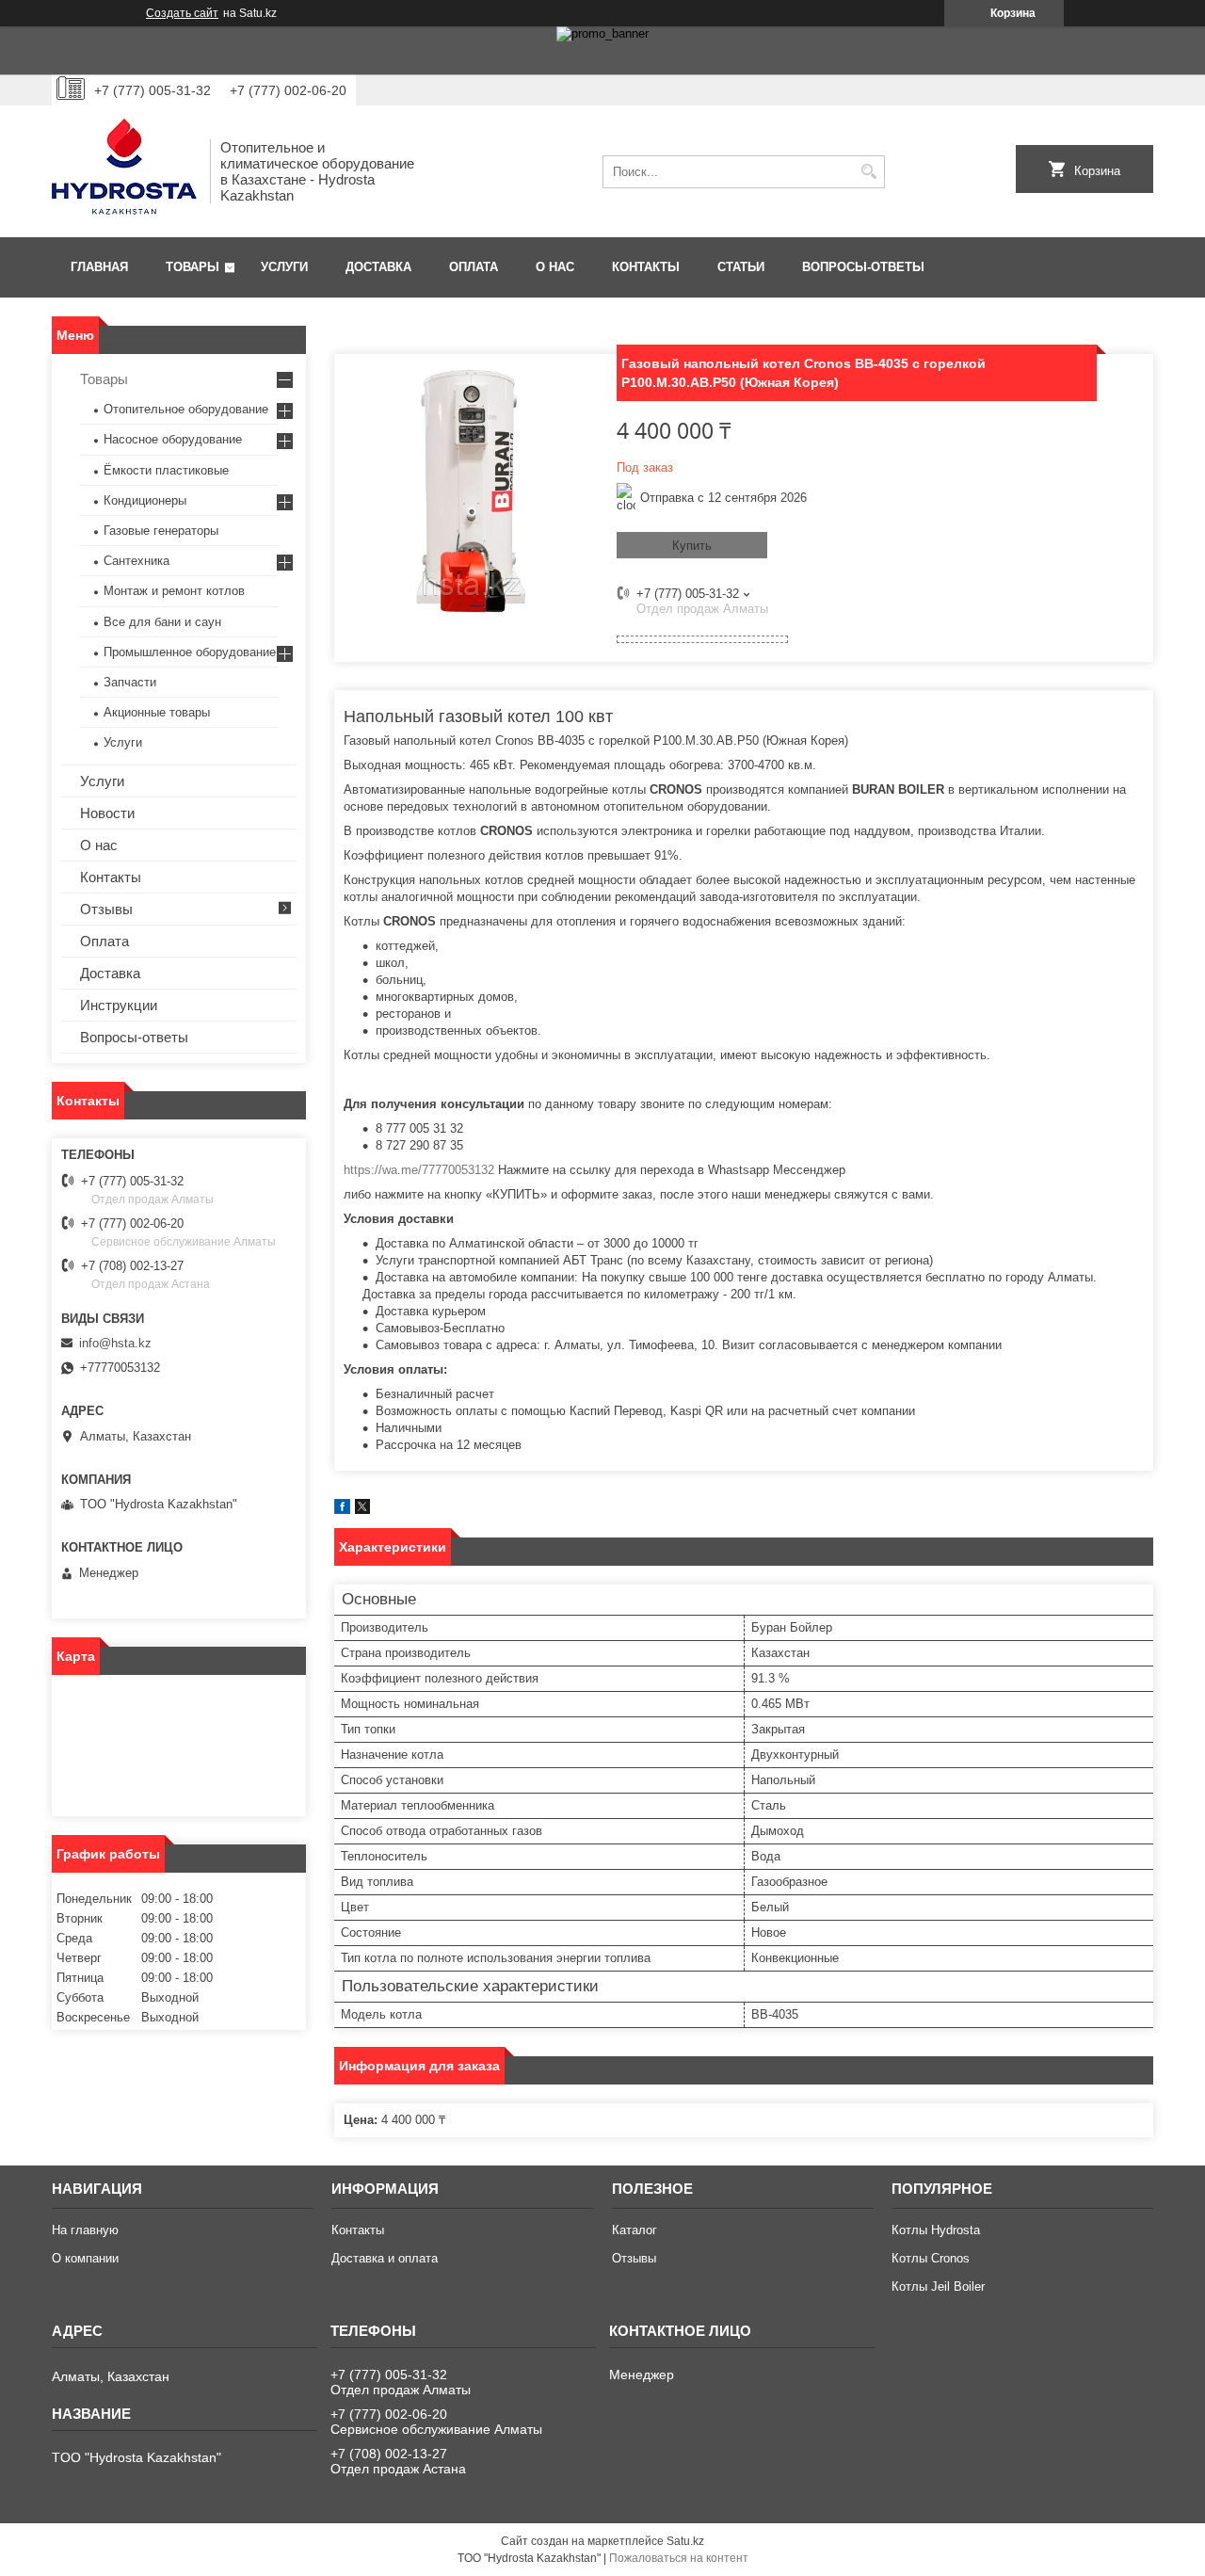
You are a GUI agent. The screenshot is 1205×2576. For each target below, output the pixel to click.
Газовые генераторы (161, 531)
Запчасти (130, 682)
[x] (362, 1510)
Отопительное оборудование (186, 409)
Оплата (474, 267)
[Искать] (868, 172)
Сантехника (137, 561)
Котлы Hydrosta (936, 2230)
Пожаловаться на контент (679, 2558)
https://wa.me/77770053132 (419, 1170)
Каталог (635, 2230)
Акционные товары (157, 712)
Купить (692, 546)
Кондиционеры (145, 500)
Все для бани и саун (162, 622)
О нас (555, 267)
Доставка (378, 267)
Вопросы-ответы (863, 267)
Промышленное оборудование (190, 652)
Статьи (741, 267)
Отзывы (106, 909)
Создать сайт (182, 13)
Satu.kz (685, 2541)
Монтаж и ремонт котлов (174, 591)
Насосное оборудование (173, 439)
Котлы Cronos (931, 2258)
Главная (99, 267)
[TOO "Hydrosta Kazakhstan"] (124, 171)
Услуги (284, 267)
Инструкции (119, 1005)
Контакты (646, 267)
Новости (107, 813)
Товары (193, 267)
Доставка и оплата (385, 2258)
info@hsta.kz (115, 1343)
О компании (85, 2258)
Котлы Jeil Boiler (938, 2286)
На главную (85, 2230)
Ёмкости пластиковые (166, 470)
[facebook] (342, 1510)
